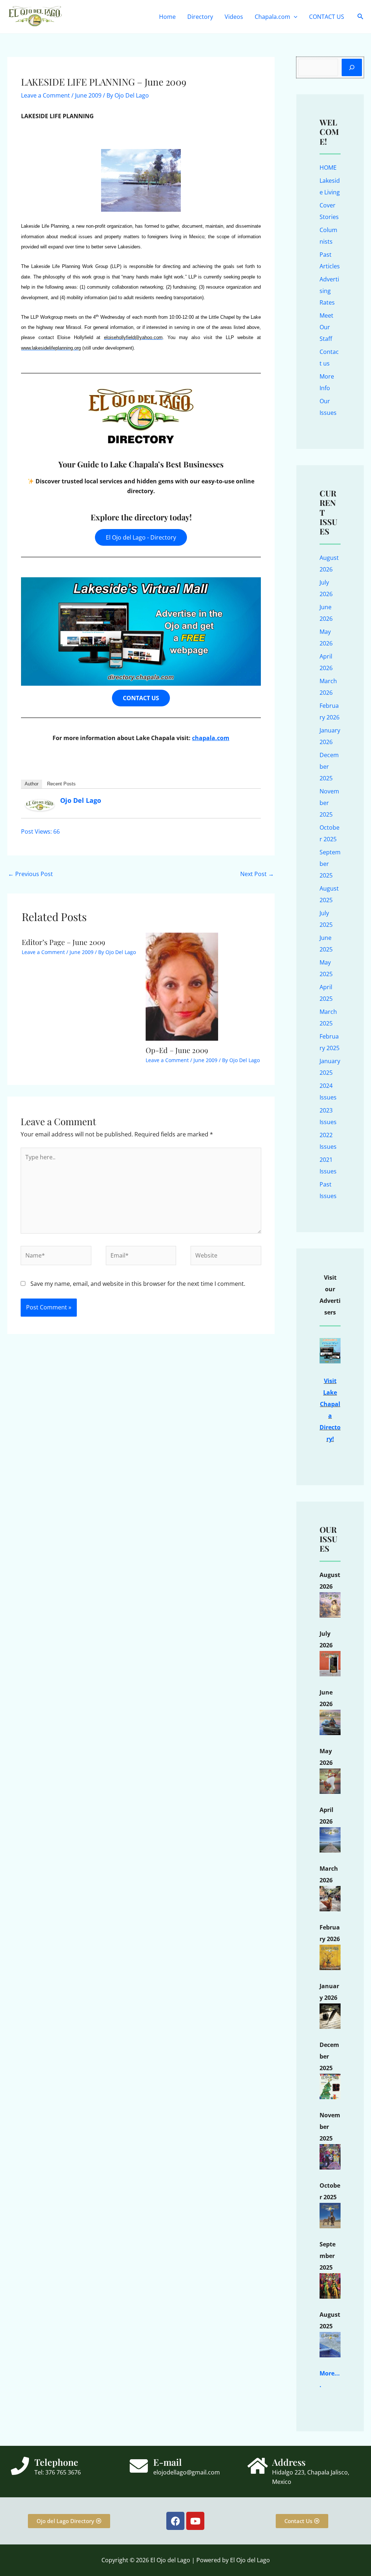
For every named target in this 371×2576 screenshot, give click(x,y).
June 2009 (88, 95)
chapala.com (211, 738)
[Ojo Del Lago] (40, 805)
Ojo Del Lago (81, 800)
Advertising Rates (329, 291)
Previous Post (30, 874)
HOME (328, 168)
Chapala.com (272, 17)
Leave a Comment (45, 95)
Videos (234, 17)
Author (32, 784)
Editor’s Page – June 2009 (63, 942)
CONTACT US (327, 17)
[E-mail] (139, 2466)
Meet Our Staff (326, 327)
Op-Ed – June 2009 (177, 1050)
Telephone (56, 2462)
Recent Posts (61, 784)
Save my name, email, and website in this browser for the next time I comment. (138, 1284)
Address (289, 2462)
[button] (294, 17)
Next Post (257, 874)
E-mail (168, 2462)
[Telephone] (20, 2466)
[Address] (258, 2466)
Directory (200, 17)
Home (167, 17)
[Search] (352, 67)
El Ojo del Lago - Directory (141, 537)
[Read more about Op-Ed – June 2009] (182, 986)
